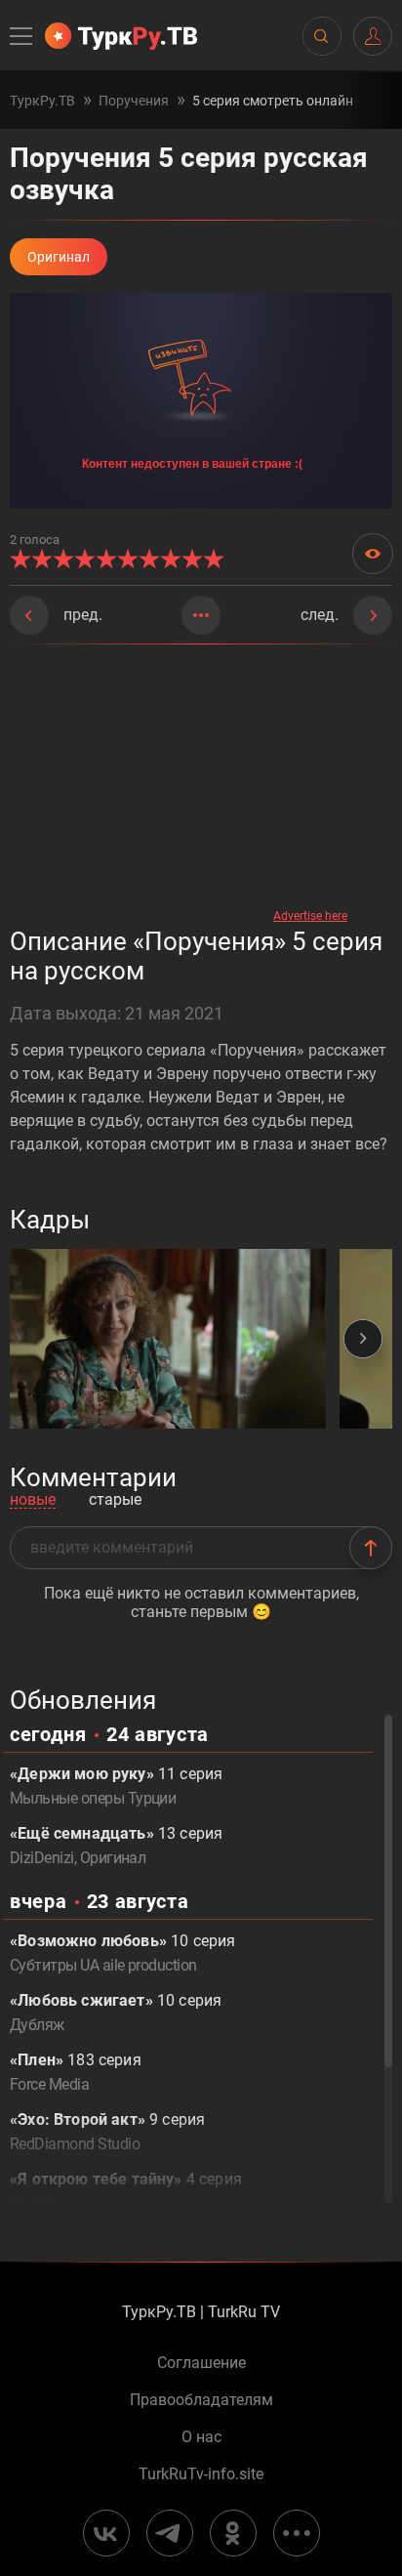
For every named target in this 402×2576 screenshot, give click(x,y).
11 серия (116, 1786)
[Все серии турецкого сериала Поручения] (201, 615)
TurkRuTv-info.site (201, 2474)
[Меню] (22, 36)
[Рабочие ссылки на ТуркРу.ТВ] (297, 2533)
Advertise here (310, 916)
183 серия (76, 2072)
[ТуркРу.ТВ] (121, 36)
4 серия (126, 2191)
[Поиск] (321, 36)
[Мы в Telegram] (170, 2533)
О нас (201, 2437)
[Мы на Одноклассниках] (233, 2533)
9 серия (107, 2132)
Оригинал (113, 1858)
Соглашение (201, 2363)
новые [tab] (33, 1500)
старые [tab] (115, 1500)
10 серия (122, 1953)
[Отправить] (371, 1548)
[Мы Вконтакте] (106, 2533)
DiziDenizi (42, 1858)
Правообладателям (201, 2400)
